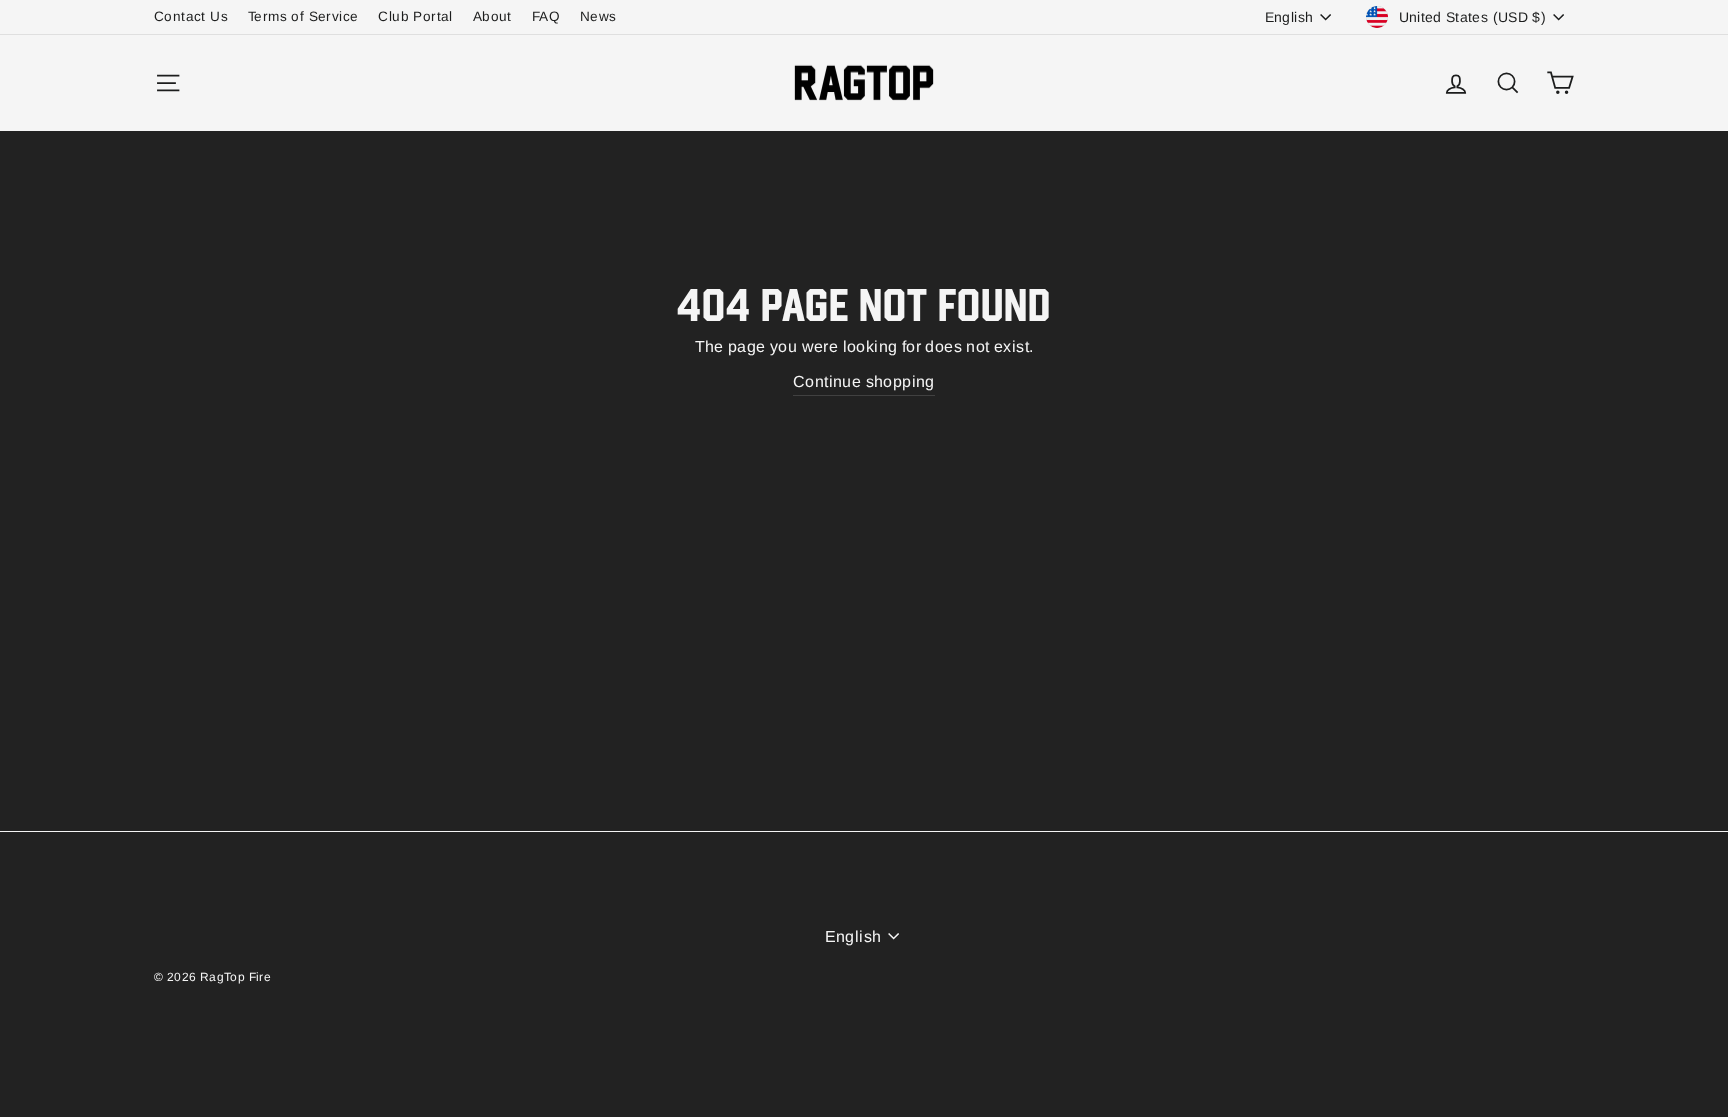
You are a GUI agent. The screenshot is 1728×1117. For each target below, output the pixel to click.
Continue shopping (864, 381)
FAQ (546, 16)
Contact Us (191, 16)
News (598, 16)
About (492, 16)
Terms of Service (303, 16)
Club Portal (415, 16)
